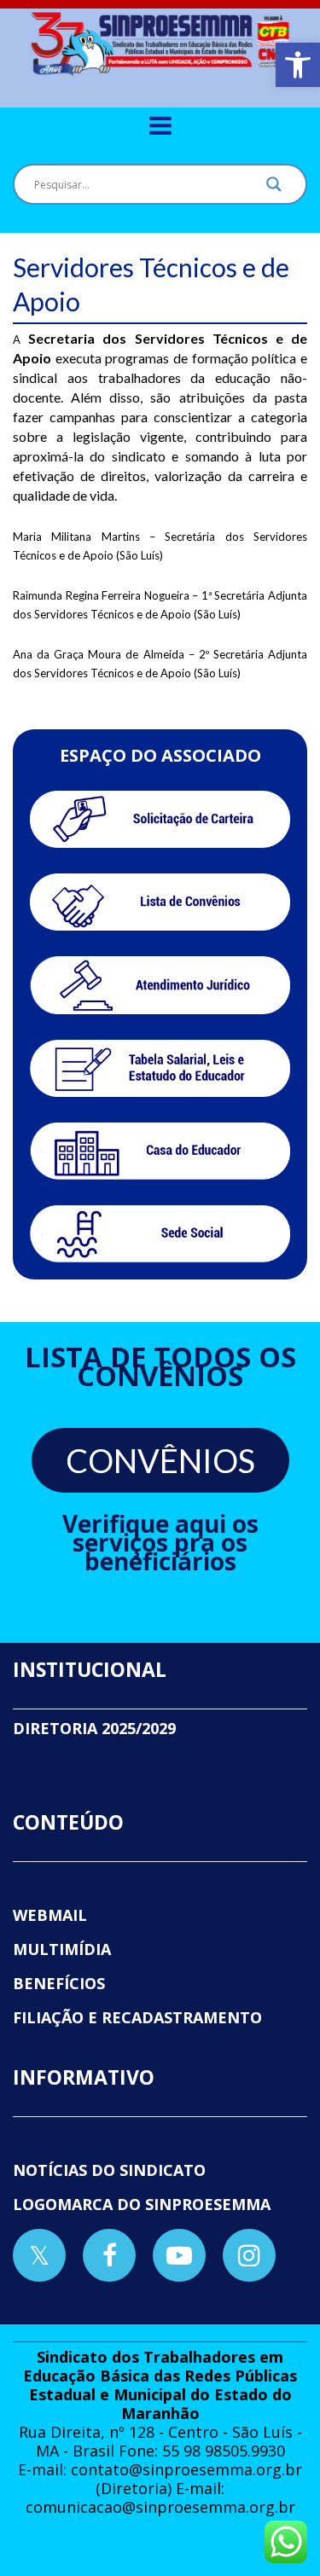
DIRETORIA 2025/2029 (94, 1728)
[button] (298, 65)
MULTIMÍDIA (62, 1949)
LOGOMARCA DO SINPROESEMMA (142, 2204)
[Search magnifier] (274, 189)
